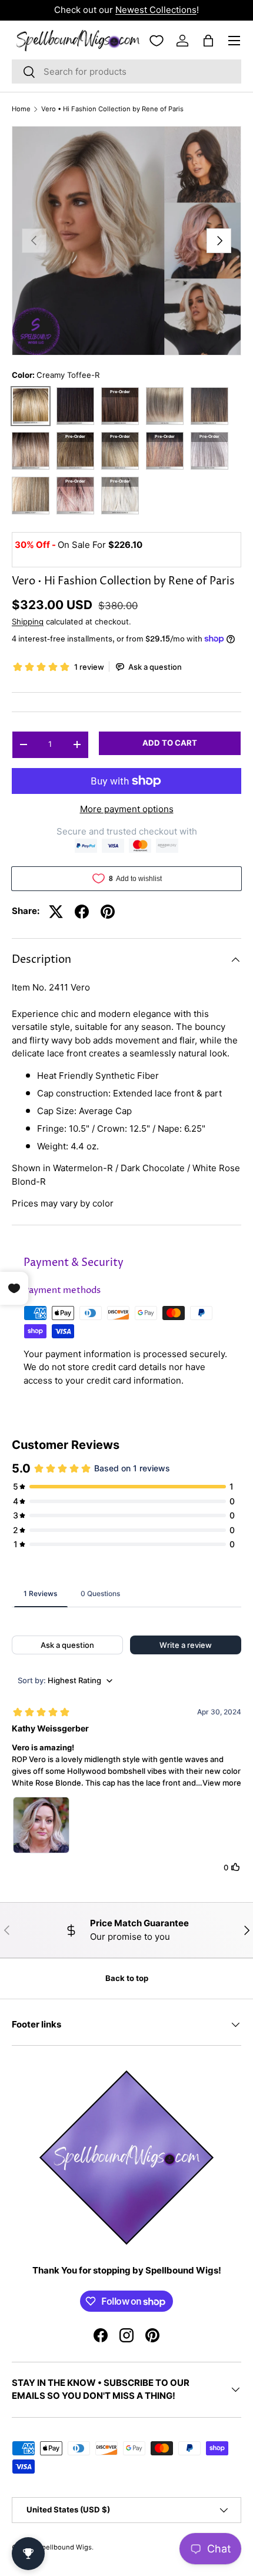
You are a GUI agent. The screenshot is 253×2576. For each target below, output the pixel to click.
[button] (208, 41)
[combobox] (126, 72)
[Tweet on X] (56, 912)
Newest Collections (156, 10)
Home (21, 109)
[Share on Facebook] (82, 912)
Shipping (28, 621)
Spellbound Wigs (65, 2547)
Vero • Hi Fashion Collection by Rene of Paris (112, 109)
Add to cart (170, 743)
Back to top (127, 1978)
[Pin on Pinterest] (108, 912)
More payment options (127, 809)
